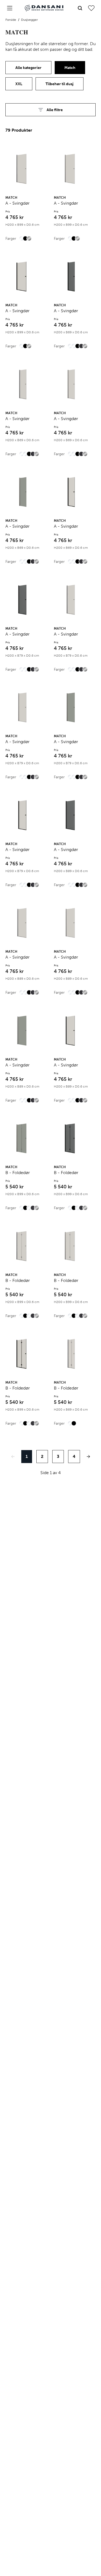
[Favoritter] (91, 8)
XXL (19, 84)
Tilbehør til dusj (60, 84)
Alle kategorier (28, 68)
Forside (11, 20)
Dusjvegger (29, 20)
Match (70, 68)
